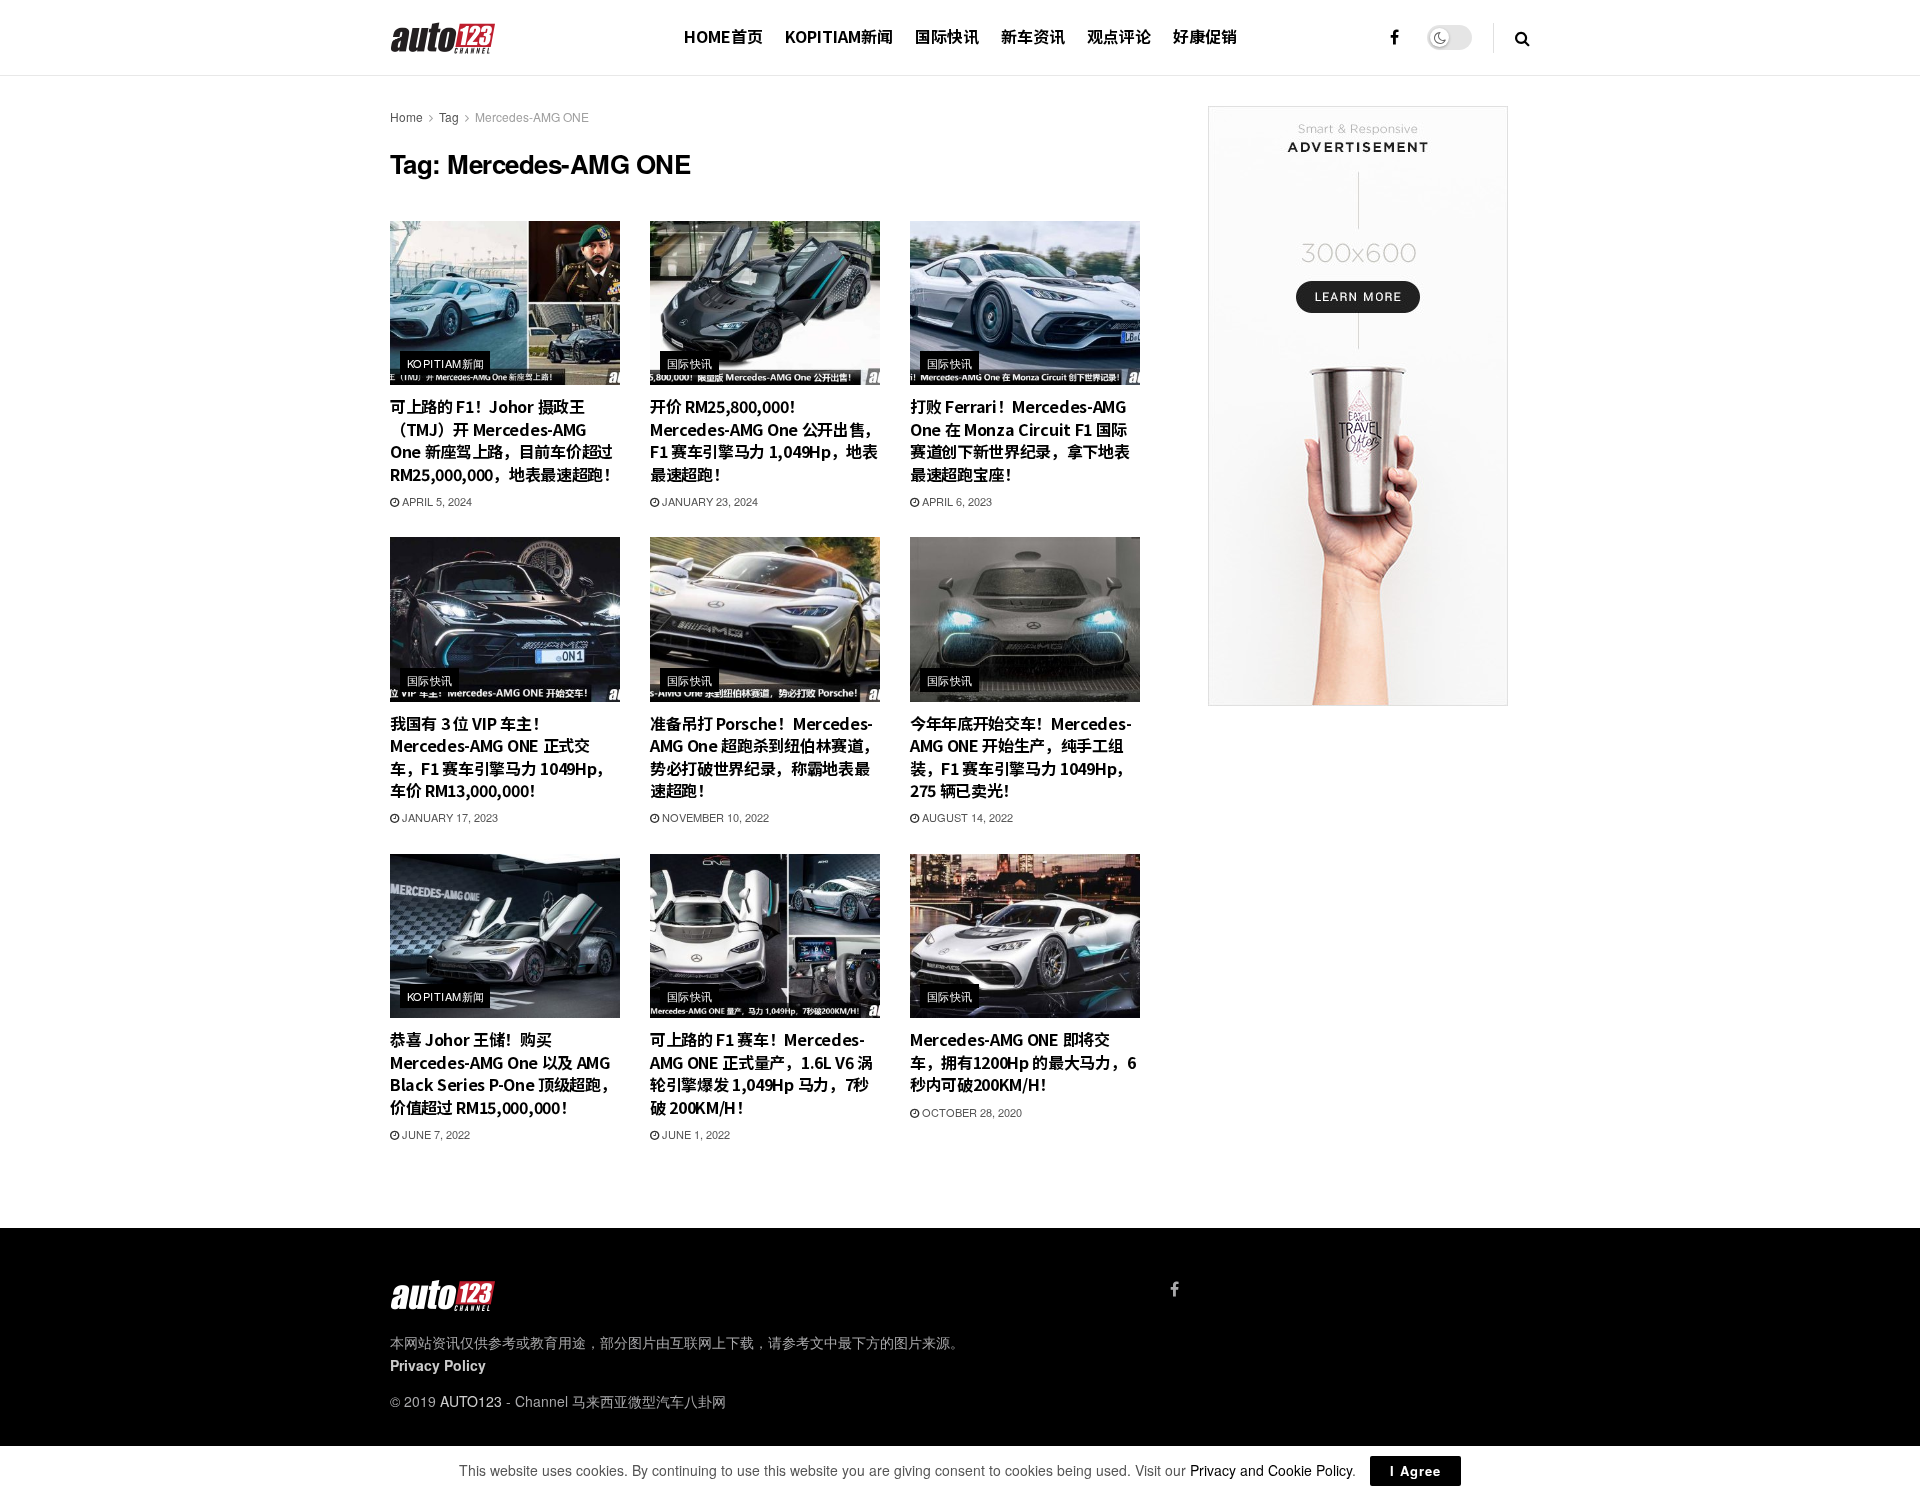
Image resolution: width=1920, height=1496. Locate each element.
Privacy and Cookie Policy (1271, 1470)
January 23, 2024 (708, 501)
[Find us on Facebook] (1394, 37)
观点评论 (1119, 36)
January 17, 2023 (448, 817)
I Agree (1415, 1470)
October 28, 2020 (970, 1112)
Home (406, 116)
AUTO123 (471, 1401)
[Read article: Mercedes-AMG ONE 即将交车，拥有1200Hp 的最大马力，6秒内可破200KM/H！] (1025, 936)
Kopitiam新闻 (839, 36)
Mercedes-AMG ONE (532, 116)
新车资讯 (1033, 36)
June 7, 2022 (434, 1134)
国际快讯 (947, 36)
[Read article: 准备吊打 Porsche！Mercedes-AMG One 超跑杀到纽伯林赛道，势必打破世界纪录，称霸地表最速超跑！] (765, 619)
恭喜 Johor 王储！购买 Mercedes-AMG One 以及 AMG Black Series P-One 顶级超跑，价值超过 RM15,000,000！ (503, 1072)
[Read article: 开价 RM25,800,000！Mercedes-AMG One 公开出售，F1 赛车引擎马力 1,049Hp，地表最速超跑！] (765, 303)
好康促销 (1205, 36)
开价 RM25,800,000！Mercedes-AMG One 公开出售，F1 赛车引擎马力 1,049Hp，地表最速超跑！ (765, 439)
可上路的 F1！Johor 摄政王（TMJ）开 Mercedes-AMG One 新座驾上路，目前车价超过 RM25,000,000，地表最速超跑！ (504, 439)
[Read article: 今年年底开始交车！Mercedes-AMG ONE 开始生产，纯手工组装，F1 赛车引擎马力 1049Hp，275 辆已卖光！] (1025, 619)
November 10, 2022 (714, 817)
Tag (449, 116)
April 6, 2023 (955, 501)
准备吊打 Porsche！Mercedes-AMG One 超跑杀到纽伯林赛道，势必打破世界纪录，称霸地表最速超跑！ (764, 756)
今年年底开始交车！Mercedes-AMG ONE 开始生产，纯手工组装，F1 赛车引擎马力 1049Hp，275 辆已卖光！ (1021, 756)
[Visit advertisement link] (1357, 406)
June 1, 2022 (694, 1134)
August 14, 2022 (966, 817)
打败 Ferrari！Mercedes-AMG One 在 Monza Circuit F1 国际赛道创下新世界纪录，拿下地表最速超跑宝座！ (1020, 439)
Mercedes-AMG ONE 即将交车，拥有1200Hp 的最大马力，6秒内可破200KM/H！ (1022, 1061)
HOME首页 (723, 36)
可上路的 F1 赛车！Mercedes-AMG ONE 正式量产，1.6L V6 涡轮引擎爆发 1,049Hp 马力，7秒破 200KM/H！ (761, 1072)
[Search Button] (1522, 37)
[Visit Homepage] (443, 37)
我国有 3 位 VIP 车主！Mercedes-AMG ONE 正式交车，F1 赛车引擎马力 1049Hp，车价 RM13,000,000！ (501, 756)
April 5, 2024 (435, 501)
